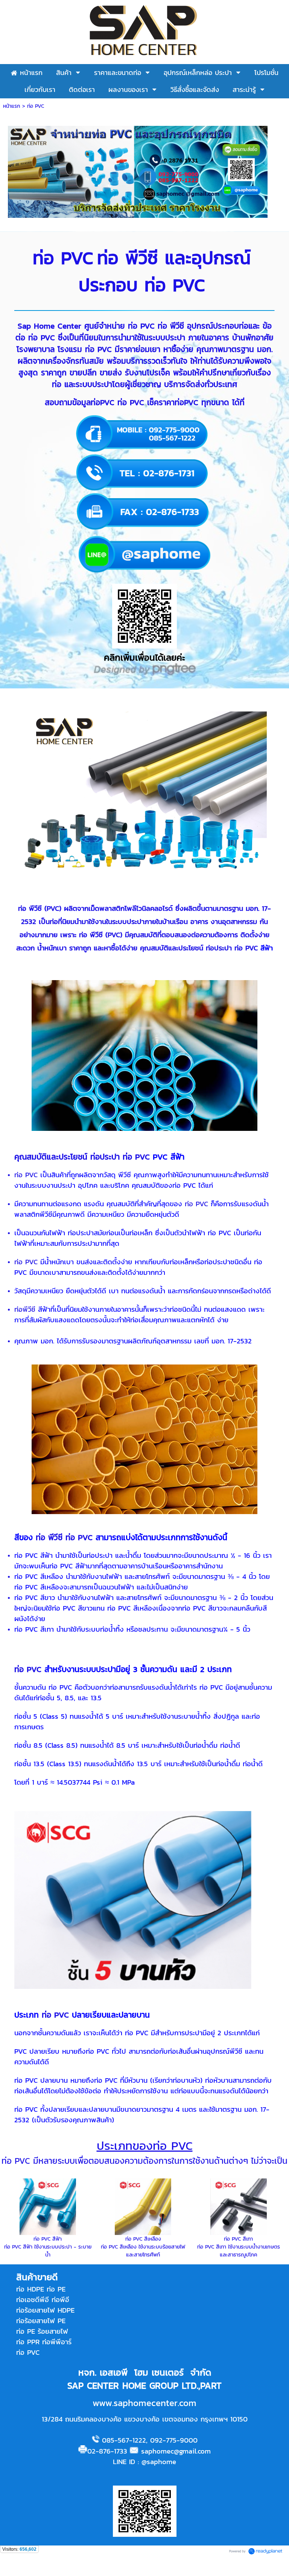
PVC (53, 908)
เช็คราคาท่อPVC (173, 402)
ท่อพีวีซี (25, 1309)
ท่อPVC (103, 402)
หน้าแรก (12, 106)
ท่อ (111, 258)
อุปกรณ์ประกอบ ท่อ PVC (165, 271)
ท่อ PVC (63, 258)
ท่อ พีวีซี (171, 326)
